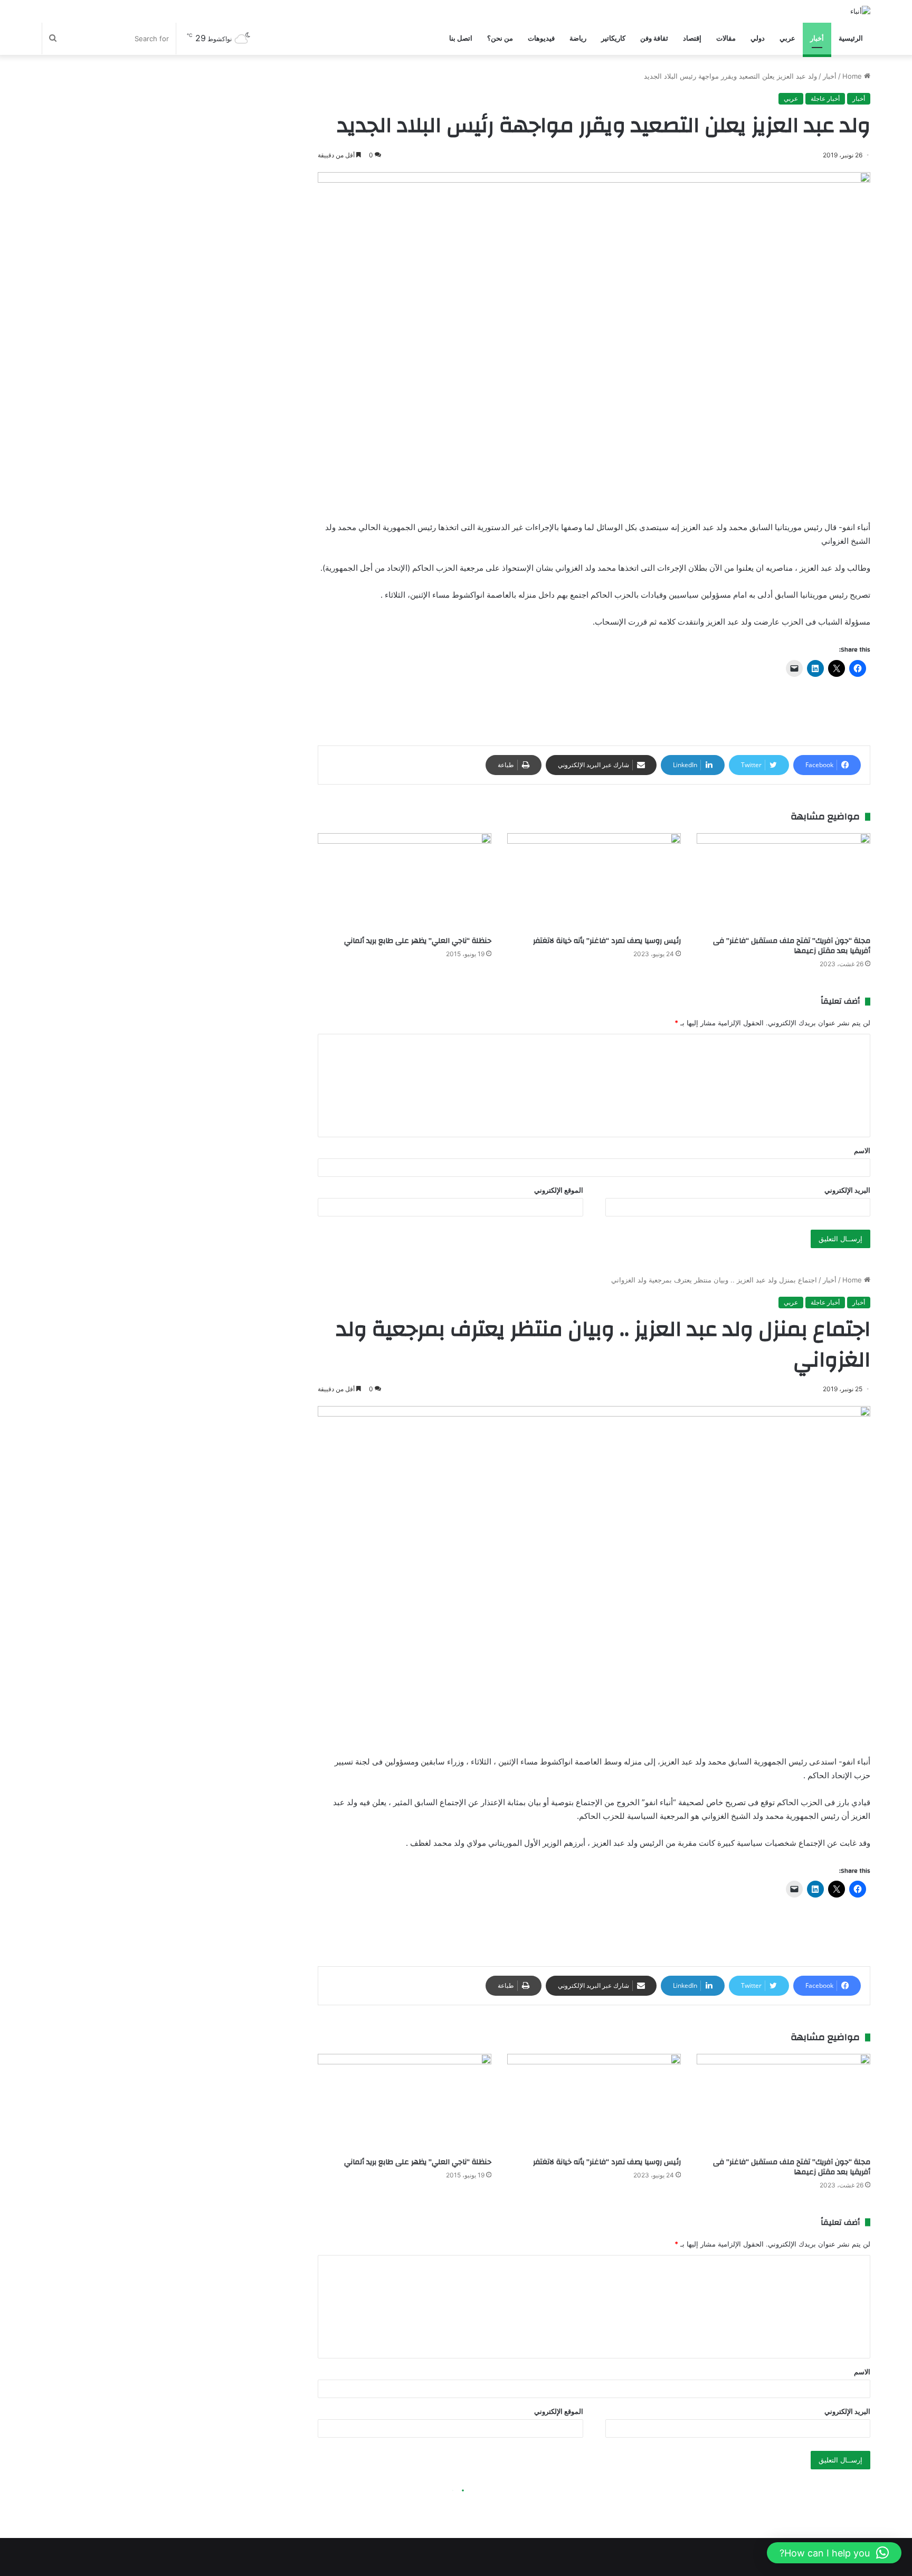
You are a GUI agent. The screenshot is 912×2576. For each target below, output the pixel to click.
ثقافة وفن (654, 38)
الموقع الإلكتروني (559, 1190)
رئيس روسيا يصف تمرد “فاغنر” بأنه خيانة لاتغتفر (607, 941)
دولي (758, 38)
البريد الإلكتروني (847, 1190)
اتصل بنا (461, 38)
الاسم (862, 1150)
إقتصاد (692, 38)
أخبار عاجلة (825, 98)
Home (853, 76)
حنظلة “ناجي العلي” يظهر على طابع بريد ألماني (418, 941)
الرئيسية (851, 38)
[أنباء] (860, 11)
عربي (787, 38)
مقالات (726, 38)
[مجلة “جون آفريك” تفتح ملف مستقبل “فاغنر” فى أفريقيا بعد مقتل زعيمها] (783, 882)
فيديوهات (541, 38)
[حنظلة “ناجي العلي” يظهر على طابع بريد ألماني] (405, 882)
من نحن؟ (500, 38)
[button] (834, 2553)
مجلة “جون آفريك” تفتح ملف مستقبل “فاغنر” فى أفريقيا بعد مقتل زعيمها (792, 946)
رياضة (578, 38)
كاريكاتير (613, 38)
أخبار (817, 38)
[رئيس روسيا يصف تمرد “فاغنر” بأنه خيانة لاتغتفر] (594, 882)
